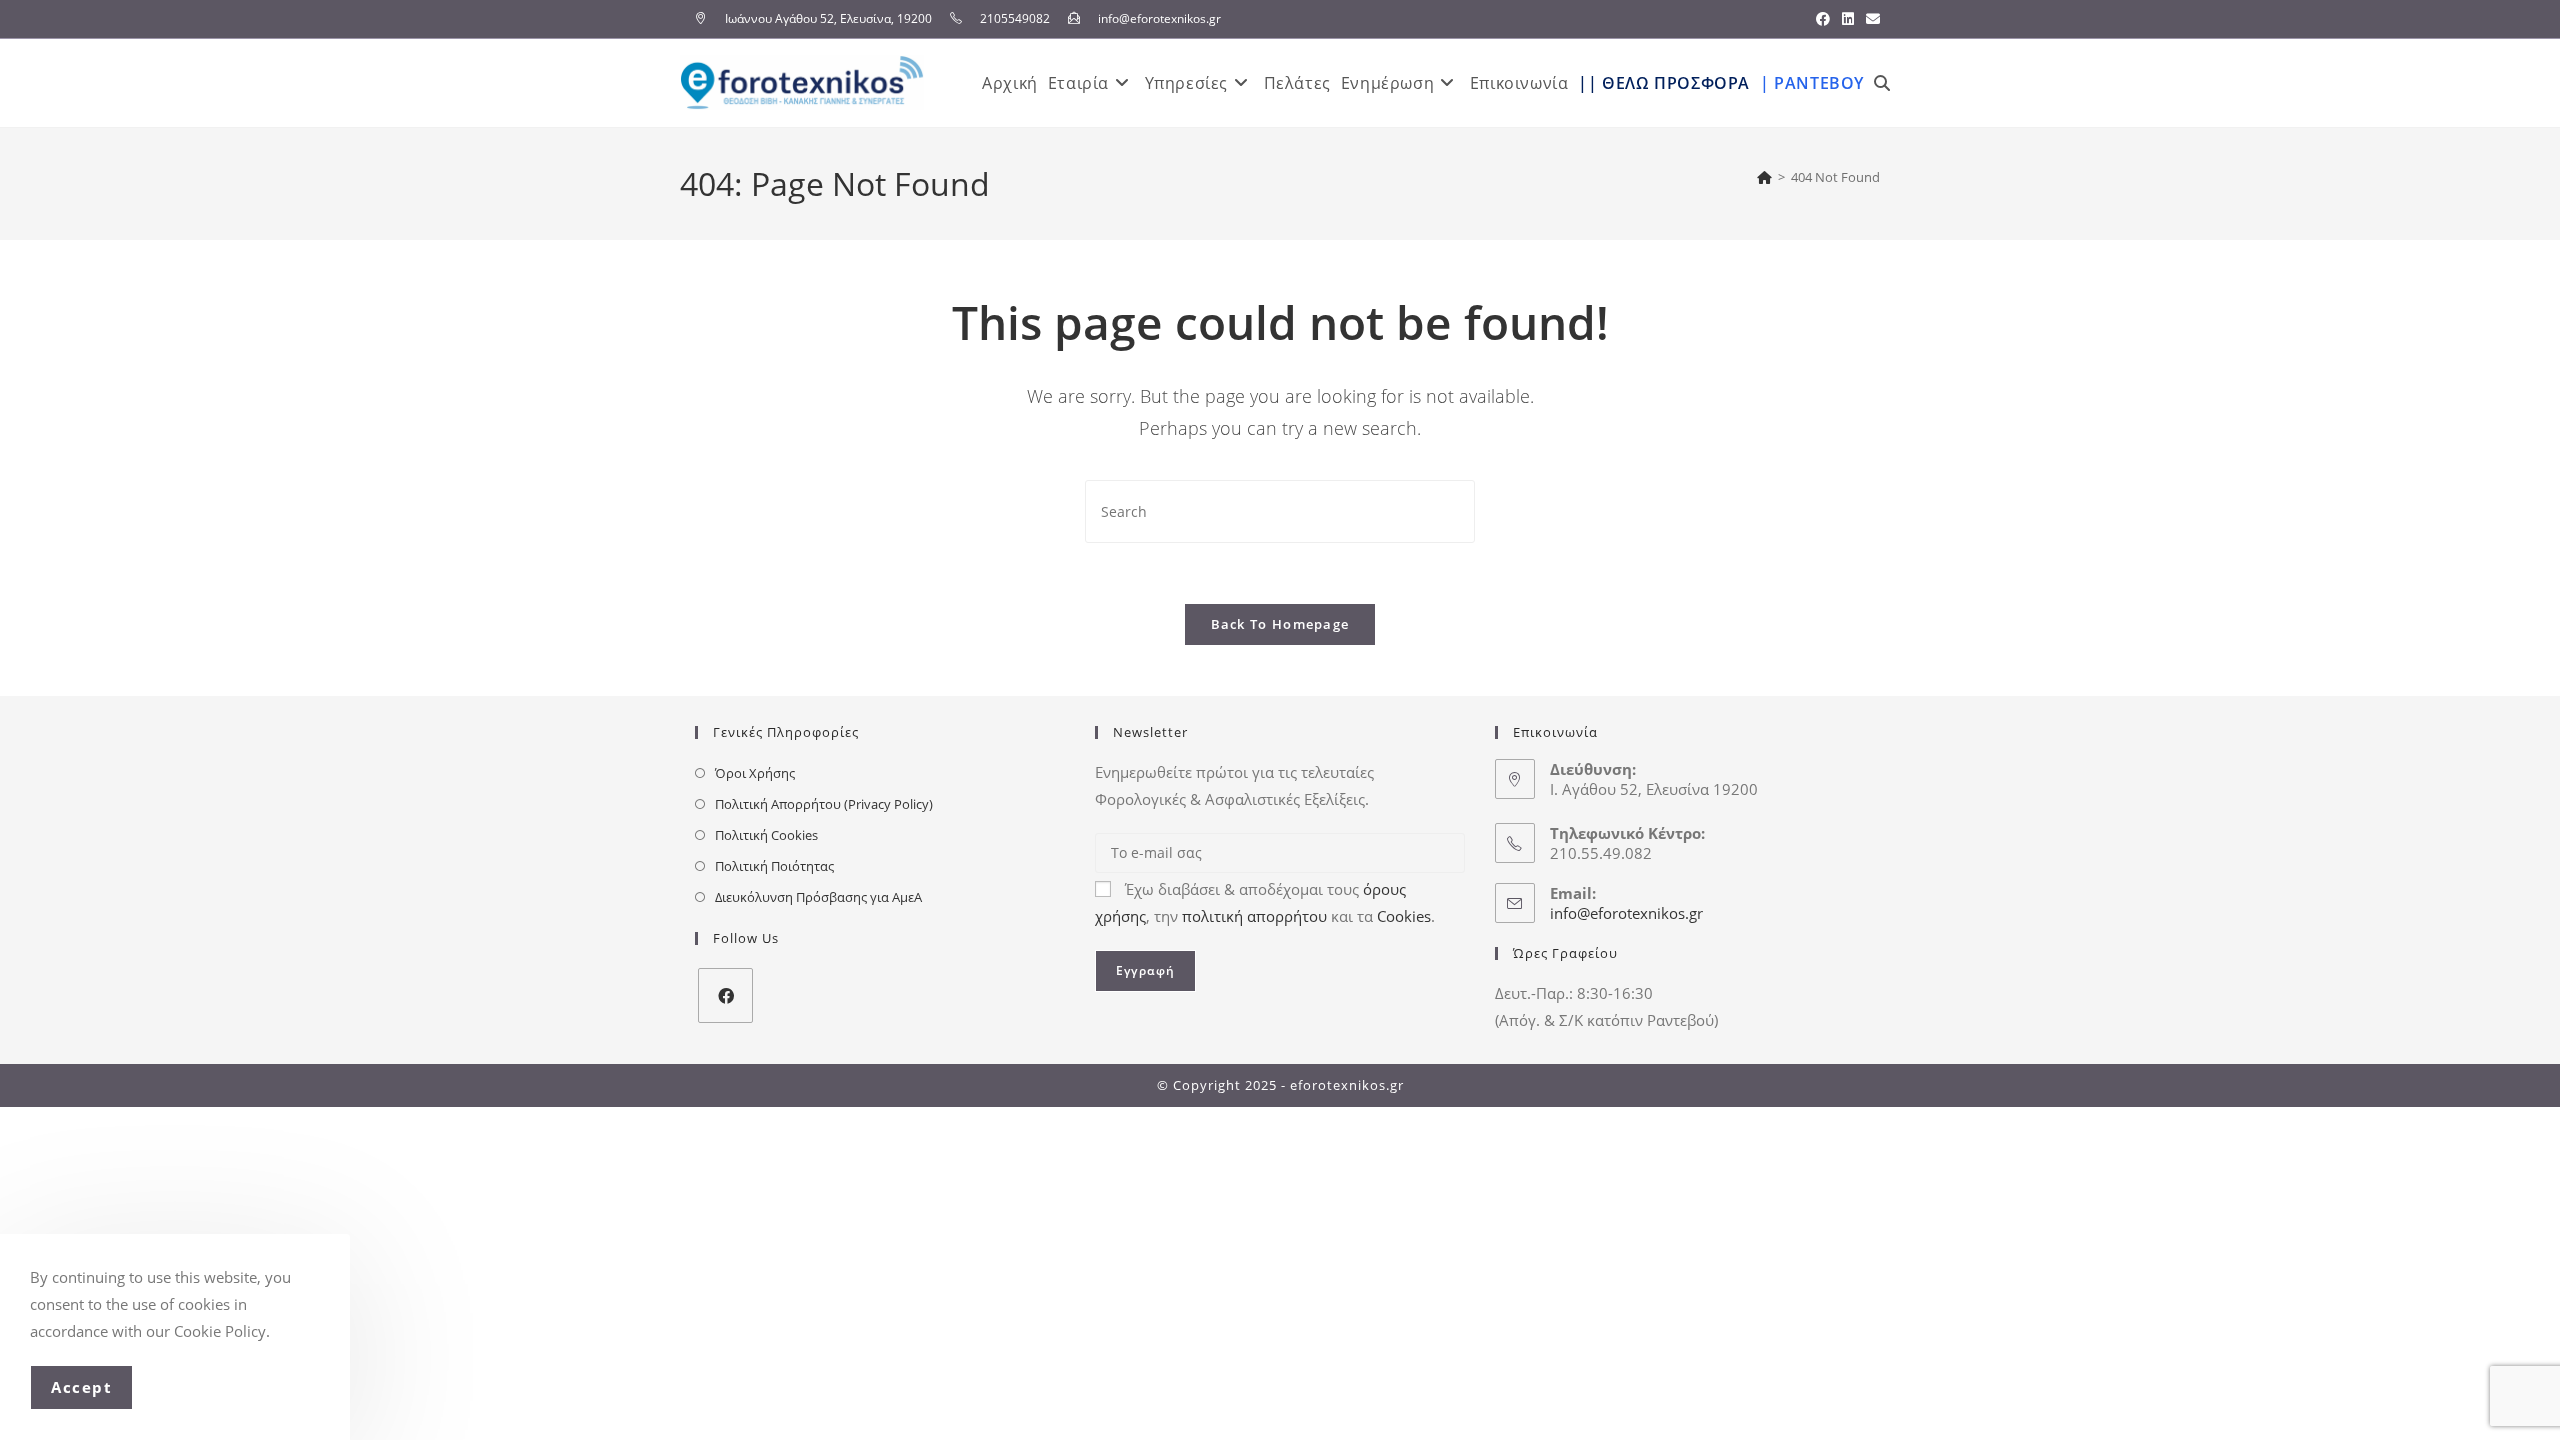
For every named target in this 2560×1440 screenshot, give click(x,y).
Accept (81, 1387)
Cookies (1404, 916)
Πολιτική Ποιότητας (774, 866)
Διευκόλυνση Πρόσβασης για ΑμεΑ (818, 897)
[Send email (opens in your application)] (1870, 19)
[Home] (1764, 177)
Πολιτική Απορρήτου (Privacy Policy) (824, 804)
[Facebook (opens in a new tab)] (1823, 19)
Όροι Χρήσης (755, 773)
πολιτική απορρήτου (1254, 916)
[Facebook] (725, 995)
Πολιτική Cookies (766, 835)
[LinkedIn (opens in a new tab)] (1848, 19)
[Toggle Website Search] (1882, 83)
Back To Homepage (1280, 624)
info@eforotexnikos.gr (1626, 913)
